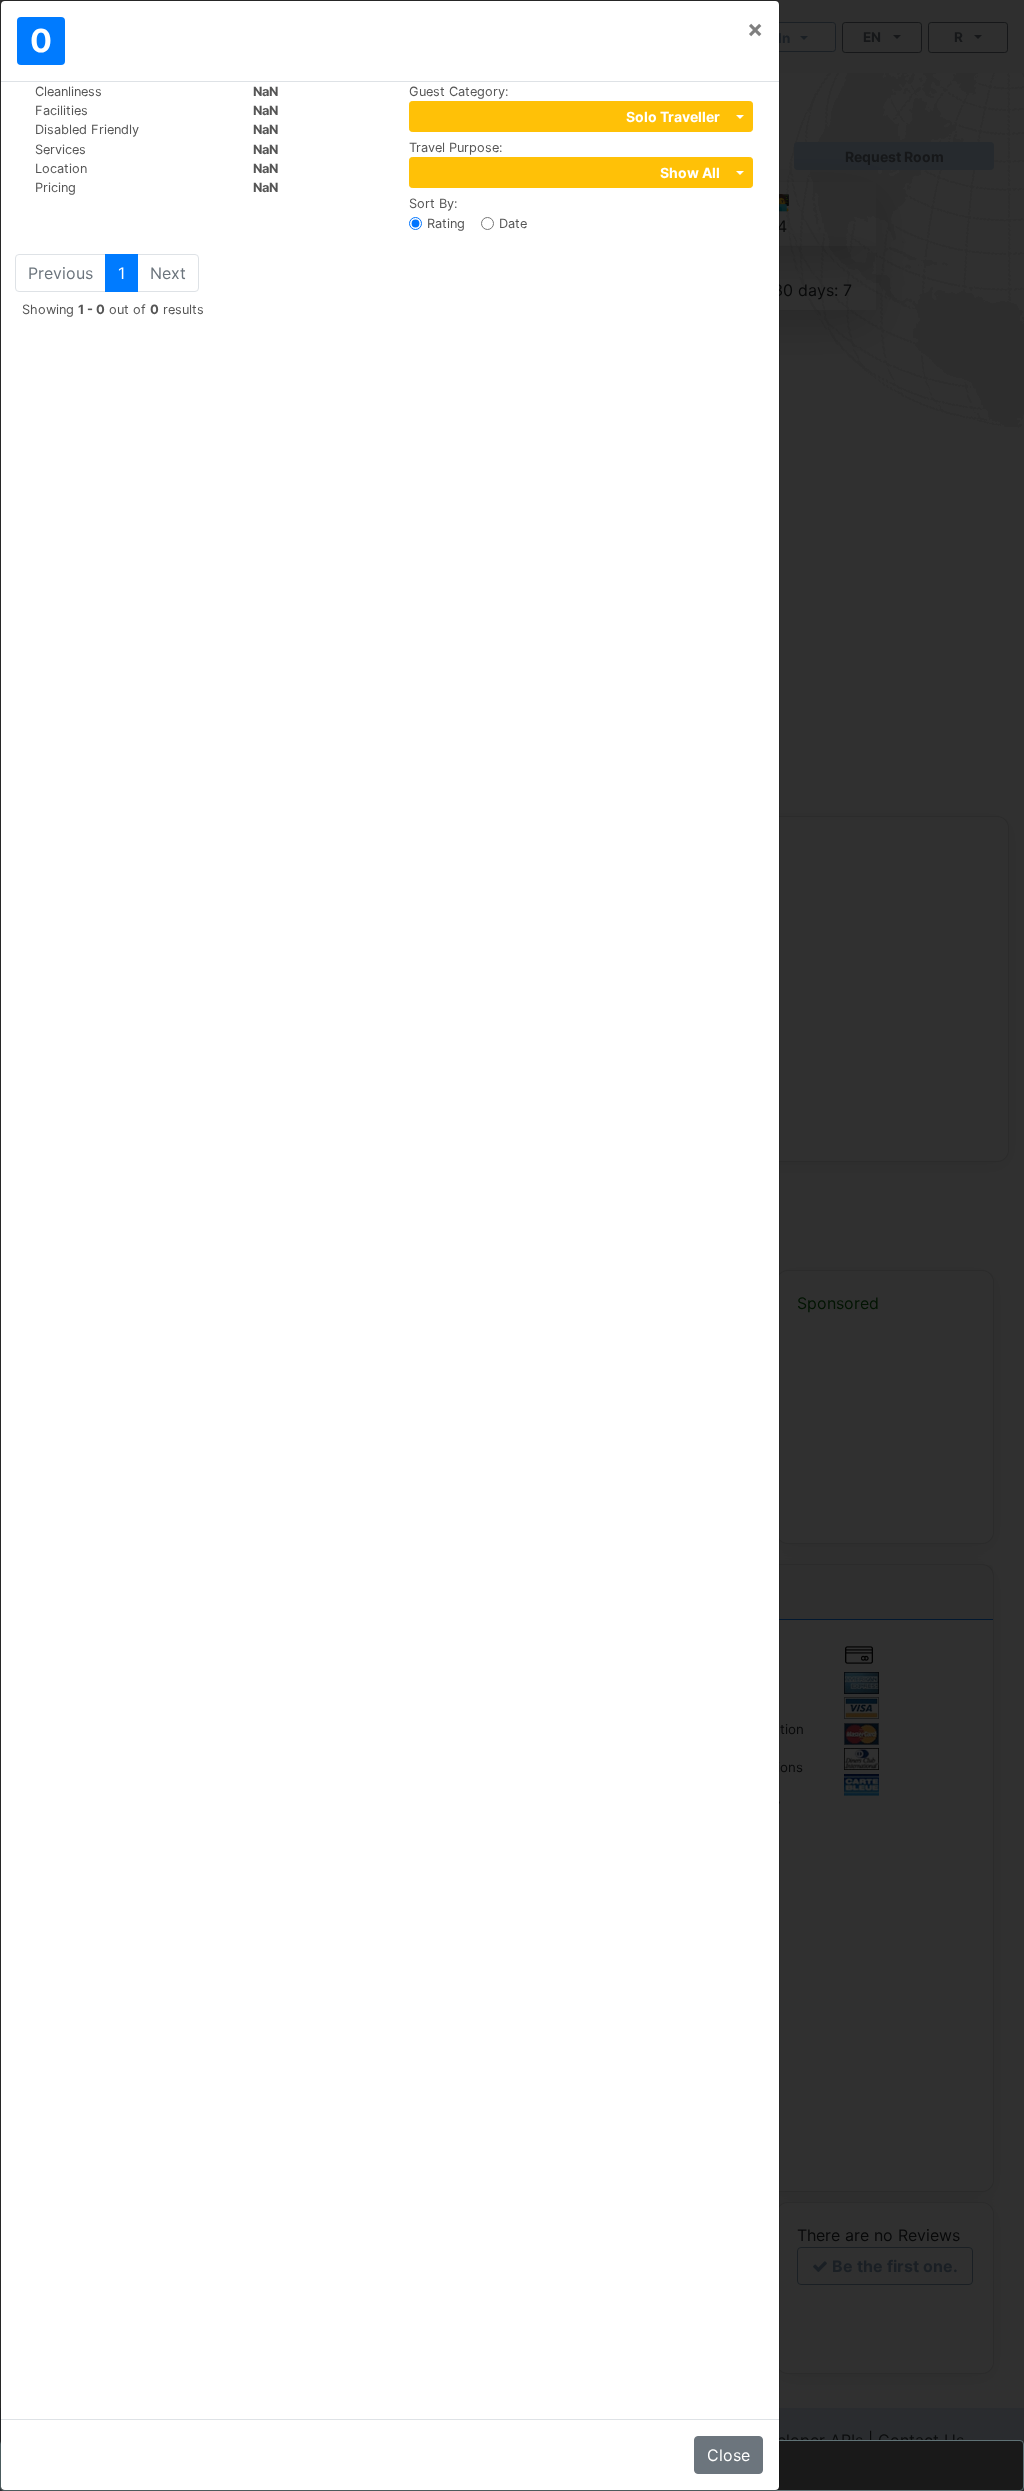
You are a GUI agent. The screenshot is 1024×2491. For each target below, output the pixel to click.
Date (513, 223)
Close (728, 2455)
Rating (446, 223)
